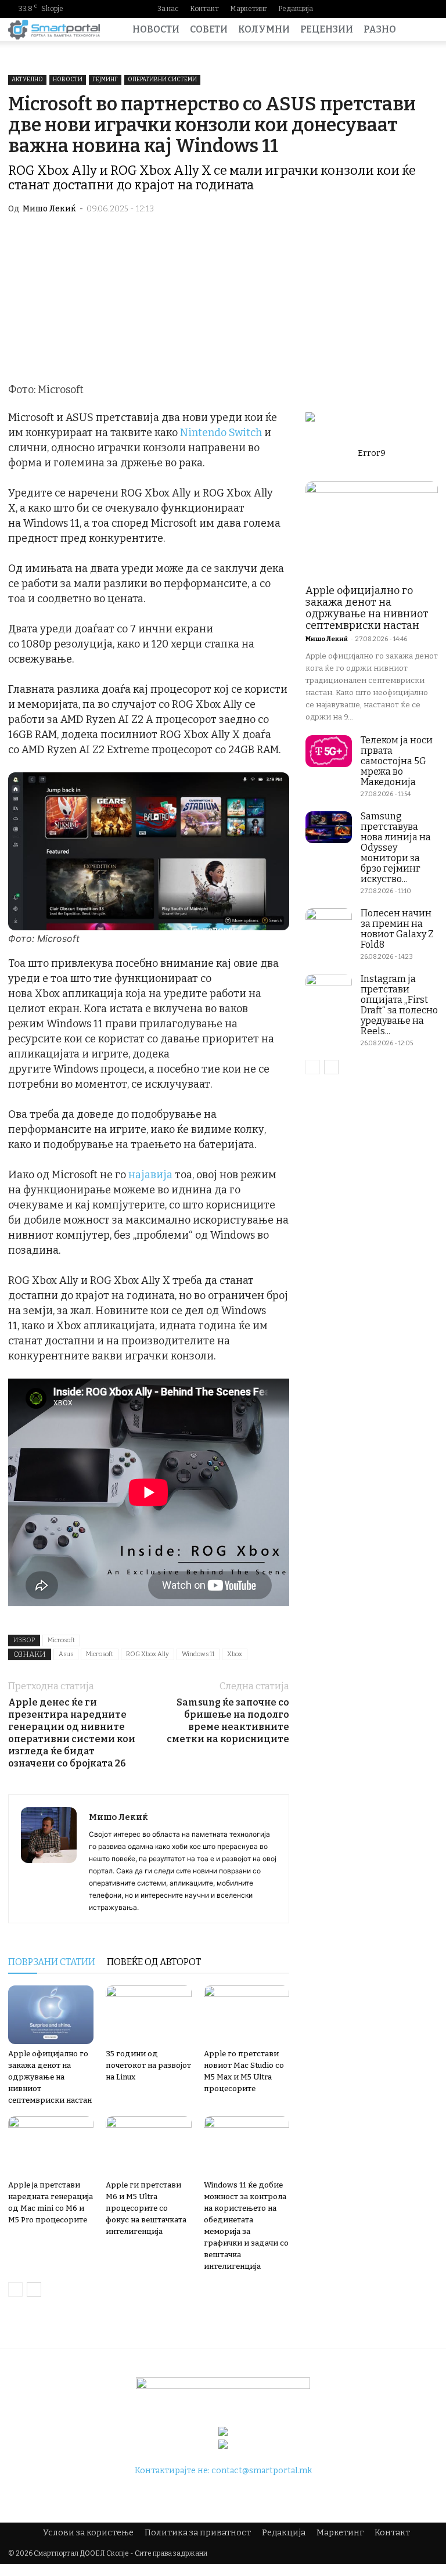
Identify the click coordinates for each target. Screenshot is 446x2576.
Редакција (296, 9)
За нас (168, 9)
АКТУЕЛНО (27, 80)
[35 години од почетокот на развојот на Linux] (148, 2015)
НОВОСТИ (156, 29)
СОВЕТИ (209, 29)
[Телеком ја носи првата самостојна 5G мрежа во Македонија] (329, 751)
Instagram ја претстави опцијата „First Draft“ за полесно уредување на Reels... (399, 1005)
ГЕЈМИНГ (105, 80)
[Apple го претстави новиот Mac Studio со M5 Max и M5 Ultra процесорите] (247, 2015)
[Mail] (392, 9)
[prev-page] (15, 2289)
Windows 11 (198, 1654)
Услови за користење (88, 2533)
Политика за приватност (198, 2533)
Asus (66, 1654)
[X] (429, 9)
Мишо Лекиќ (49, 209)
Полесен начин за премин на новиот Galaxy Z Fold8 (397, 929)
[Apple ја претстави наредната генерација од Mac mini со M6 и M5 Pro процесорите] (51, 2145)
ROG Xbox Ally (148, 1654)
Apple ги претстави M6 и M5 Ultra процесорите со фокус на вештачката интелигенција (146, 2208)
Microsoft (61, 1640)
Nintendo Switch (221, 433)
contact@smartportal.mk (262, 2471)
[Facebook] (355, 9)
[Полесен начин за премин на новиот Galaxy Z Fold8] (329, 924)
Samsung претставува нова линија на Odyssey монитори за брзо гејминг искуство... (396, 848)
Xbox (235, 1654)
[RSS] (411, 9)
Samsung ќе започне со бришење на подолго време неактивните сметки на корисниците (228, 1721)
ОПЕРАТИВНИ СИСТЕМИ (162, 80)
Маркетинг (249, 9)
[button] (424, 30)
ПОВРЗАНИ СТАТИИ (52, 1962)
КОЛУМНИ (264, 29)
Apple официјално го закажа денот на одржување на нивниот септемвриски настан (50, 2077)
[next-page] (34, 2289)
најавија (150, 1175)
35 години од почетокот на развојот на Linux (148, 2065)
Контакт (204, 9)
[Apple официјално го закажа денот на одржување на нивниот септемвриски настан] (51, 2015)
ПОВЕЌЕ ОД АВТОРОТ (154, 1962)
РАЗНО (380, 29)
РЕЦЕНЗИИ (327, 29)
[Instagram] (373, 9)
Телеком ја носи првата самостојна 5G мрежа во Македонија (397, 761)
